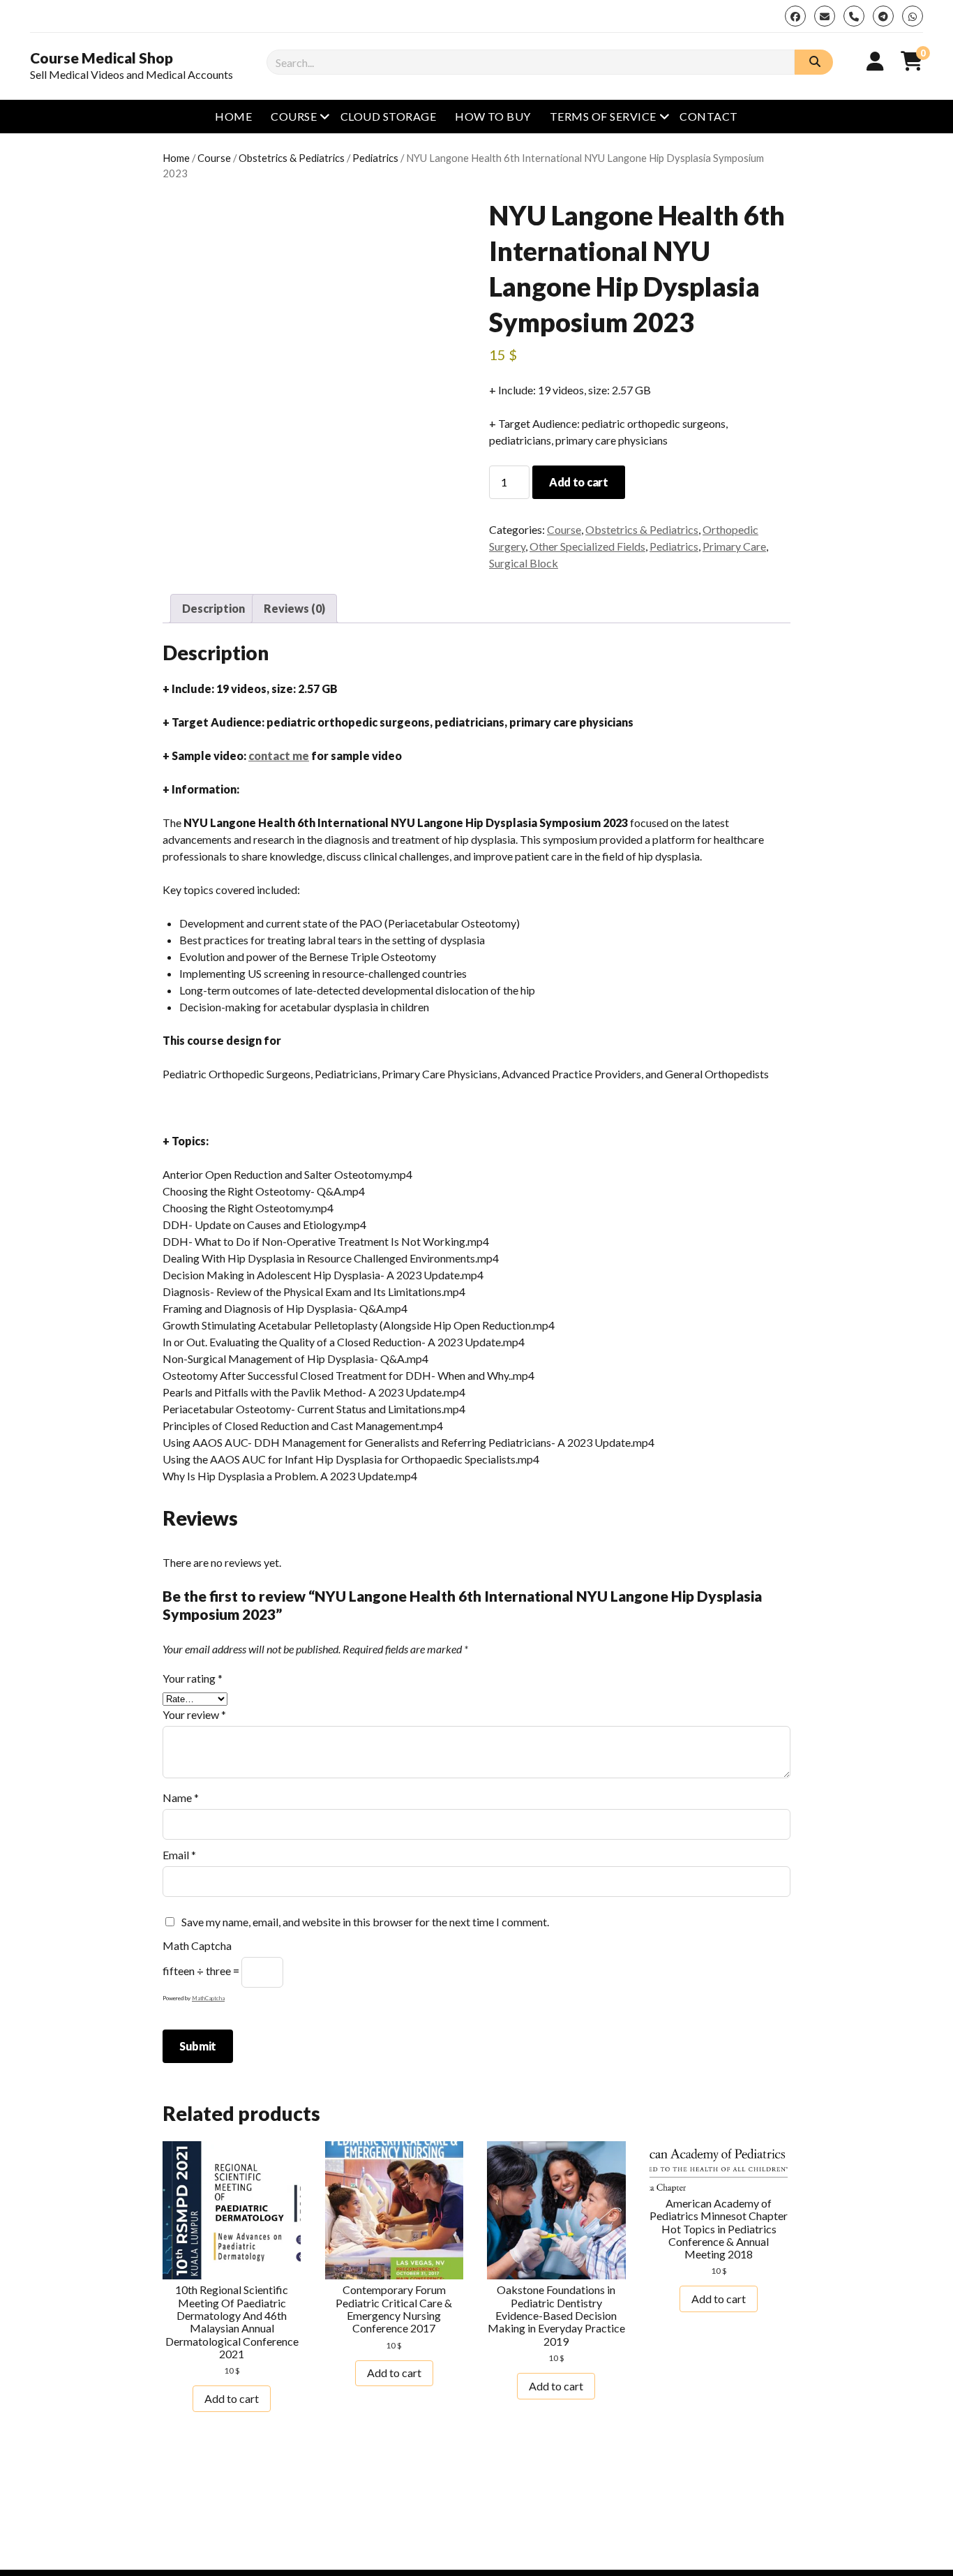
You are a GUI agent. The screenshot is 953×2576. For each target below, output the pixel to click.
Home (233, 116)
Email (179, 1855)
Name (181, 1797)
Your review (194, 1714)
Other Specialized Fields (587, 546)
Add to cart (578, 482)
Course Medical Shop (102, 58)
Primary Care (734, 546)
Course (294, 116)
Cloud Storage (388, 116)
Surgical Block (524, 563)
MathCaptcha (208, 1998)
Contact (708, 116)
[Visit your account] (875, 61)
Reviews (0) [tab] (294, 608)
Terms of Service (603, 116)
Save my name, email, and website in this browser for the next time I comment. (365, 1922)
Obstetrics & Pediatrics (292, 158)
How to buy (493, 116)
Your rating (193, 1678)
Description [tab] (213, 608)
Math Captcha (197, 1945)
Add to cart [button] (232, 2398)
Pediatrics (375, 158)
